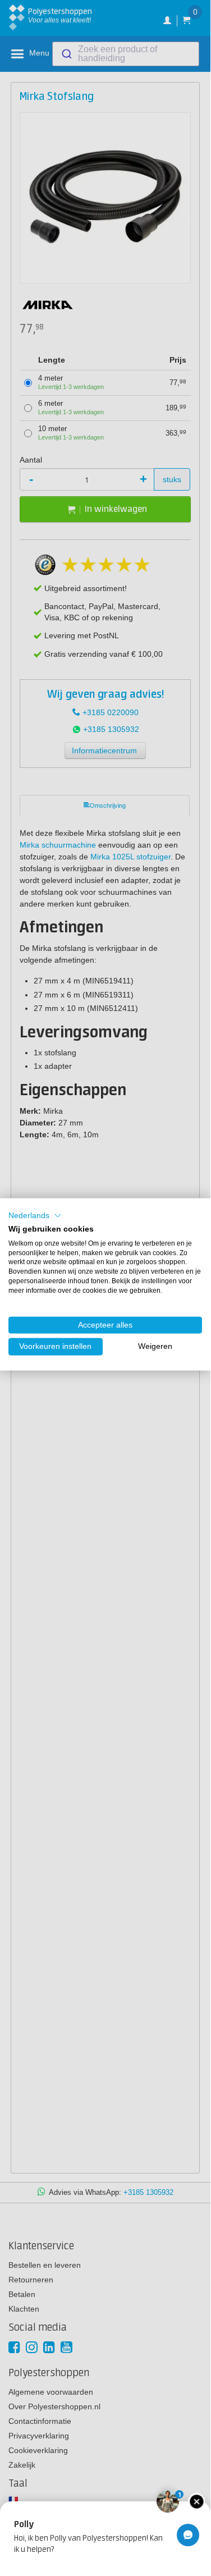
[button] (35, 1216)
